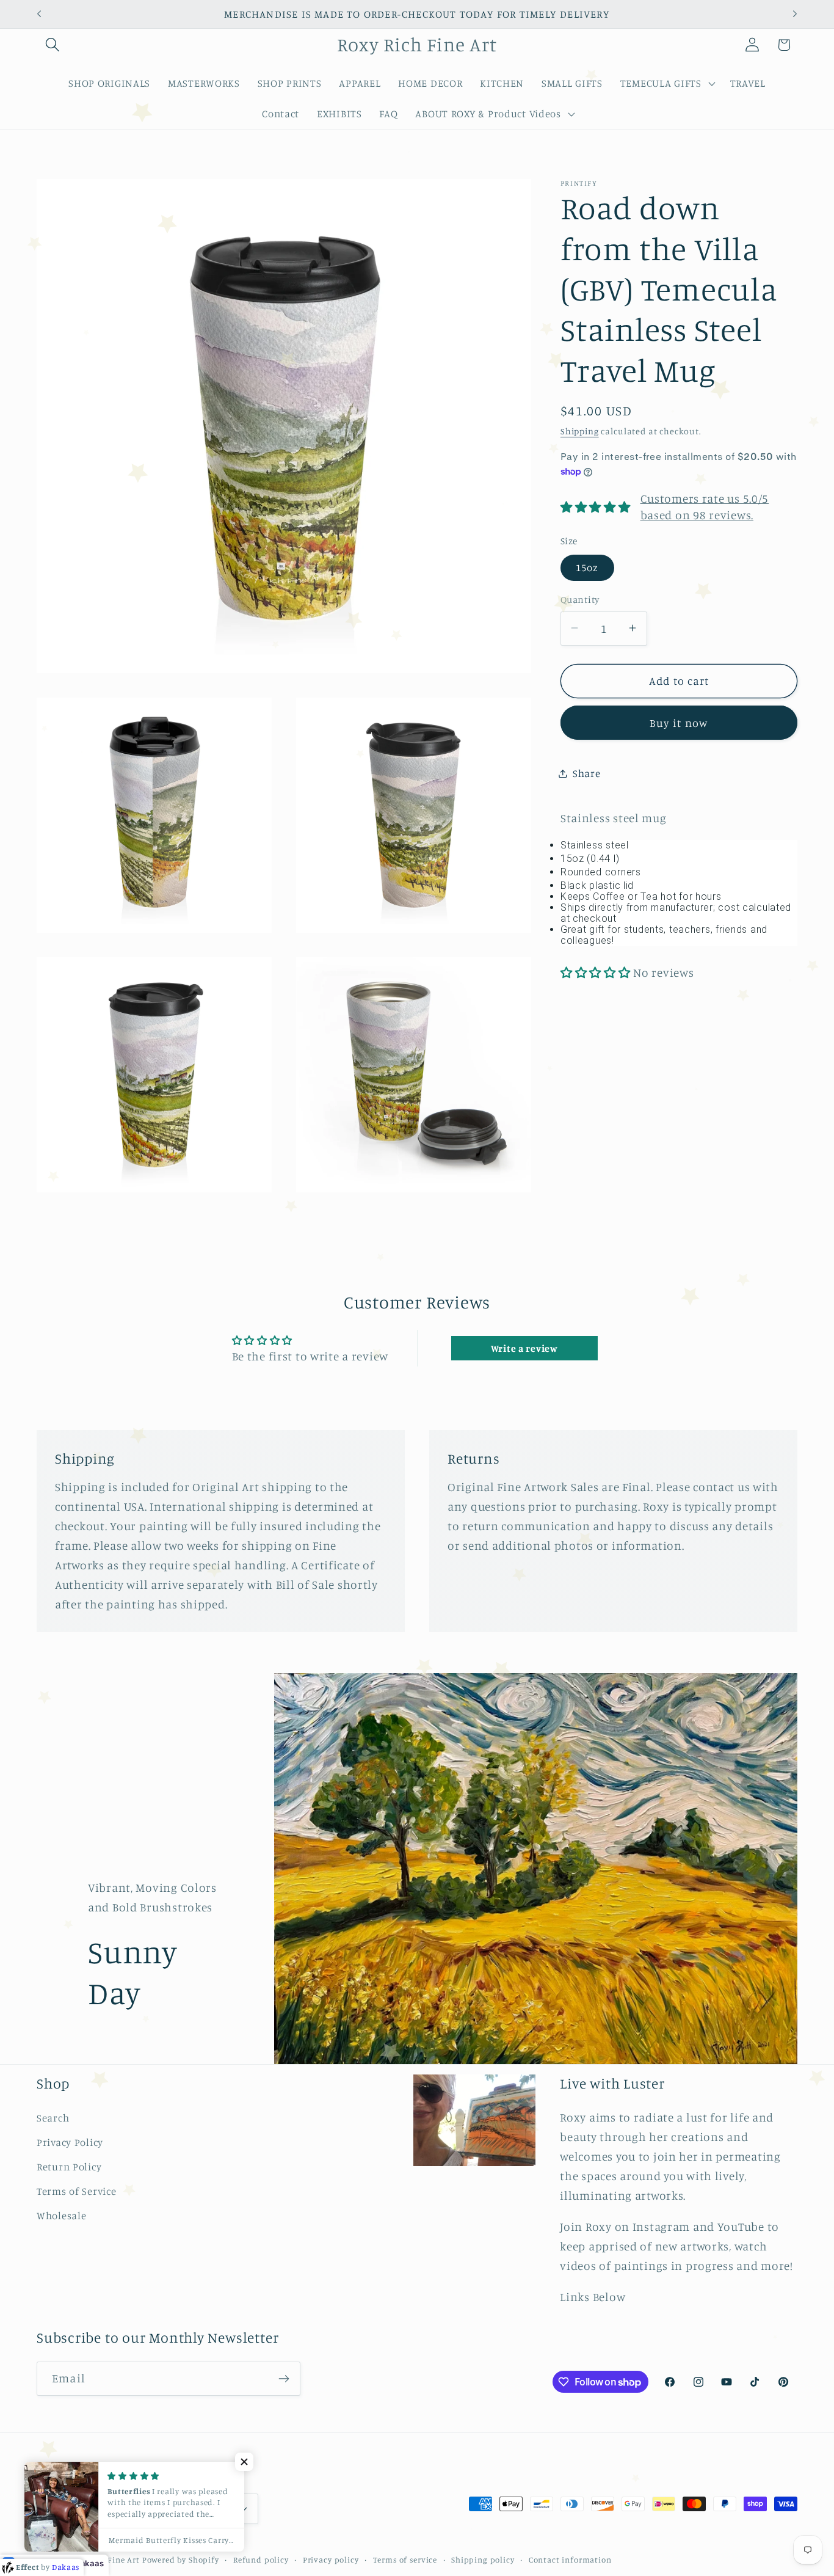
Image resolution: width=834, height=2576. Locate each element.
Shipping (580, 430)
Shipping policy (483, 2560)
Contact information (570, 2560)
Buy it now (679, 722)
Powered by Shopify (181, 2560)
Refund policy (261, 2560)
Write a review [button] (524, 1348)
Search (53, 2118)
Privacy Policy (70, 2142)
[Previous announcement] (39, 14)
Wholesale (61, 2216)
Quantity (580, 600)
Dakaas (89, 2563)
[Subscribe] (284, 2379)
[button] (53, 45)
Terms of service (405, 2560)
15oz (587, 567)
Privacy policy (331, 2560)
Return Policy (69, 2167)
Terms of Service (77, 2191)
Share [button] (587, 773)
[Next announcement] (795, 14)
